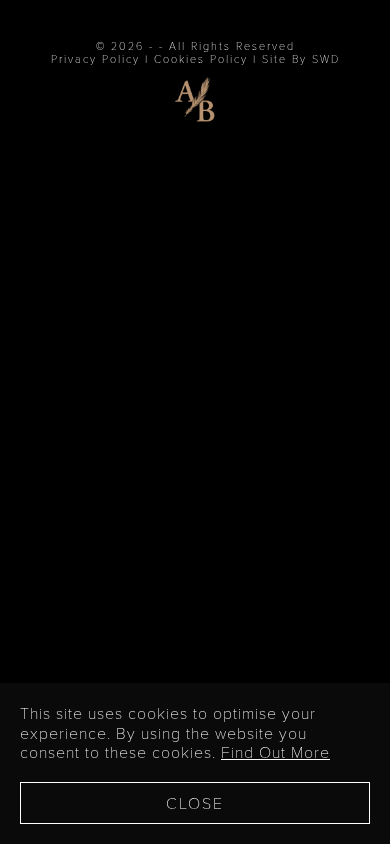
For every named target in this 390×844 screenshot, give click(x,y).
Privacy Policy (95, 58)
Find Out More (275, 751)
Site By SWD (301, 58)
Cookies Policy (201, 58)
